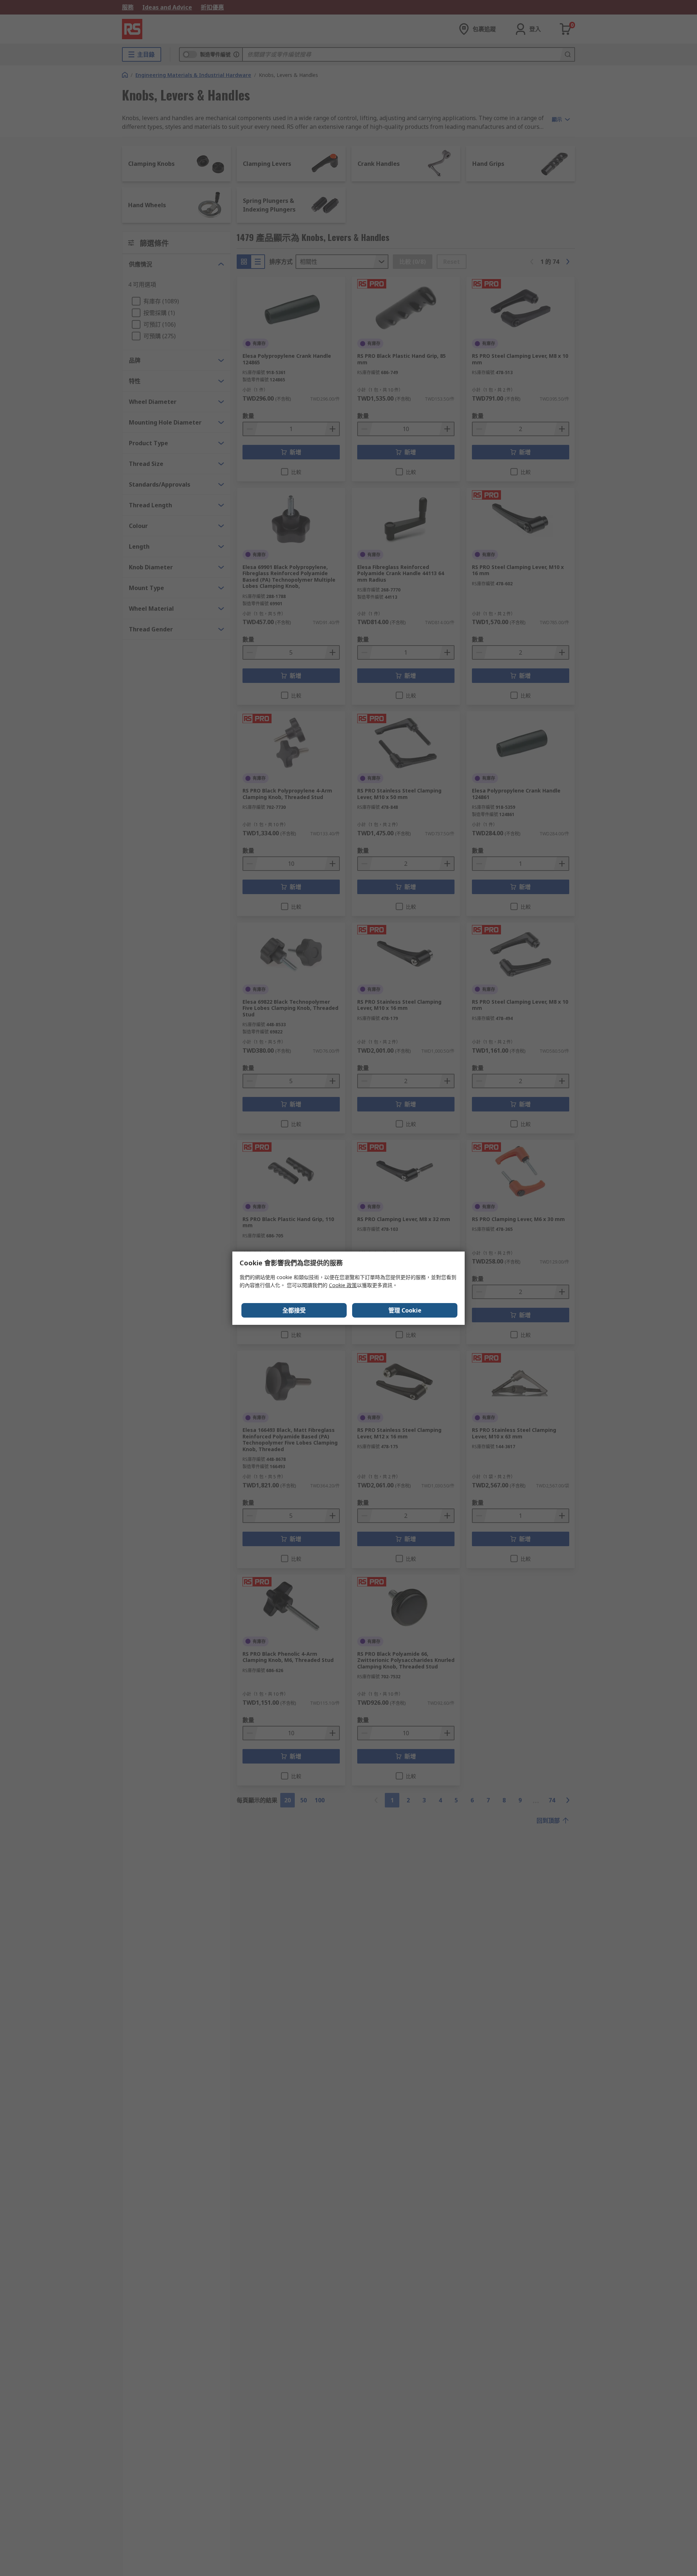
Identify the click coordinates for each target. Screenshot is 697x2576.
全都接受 (294, 1310)
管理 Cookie (405, 1310)
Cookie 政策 (343, 1285)
